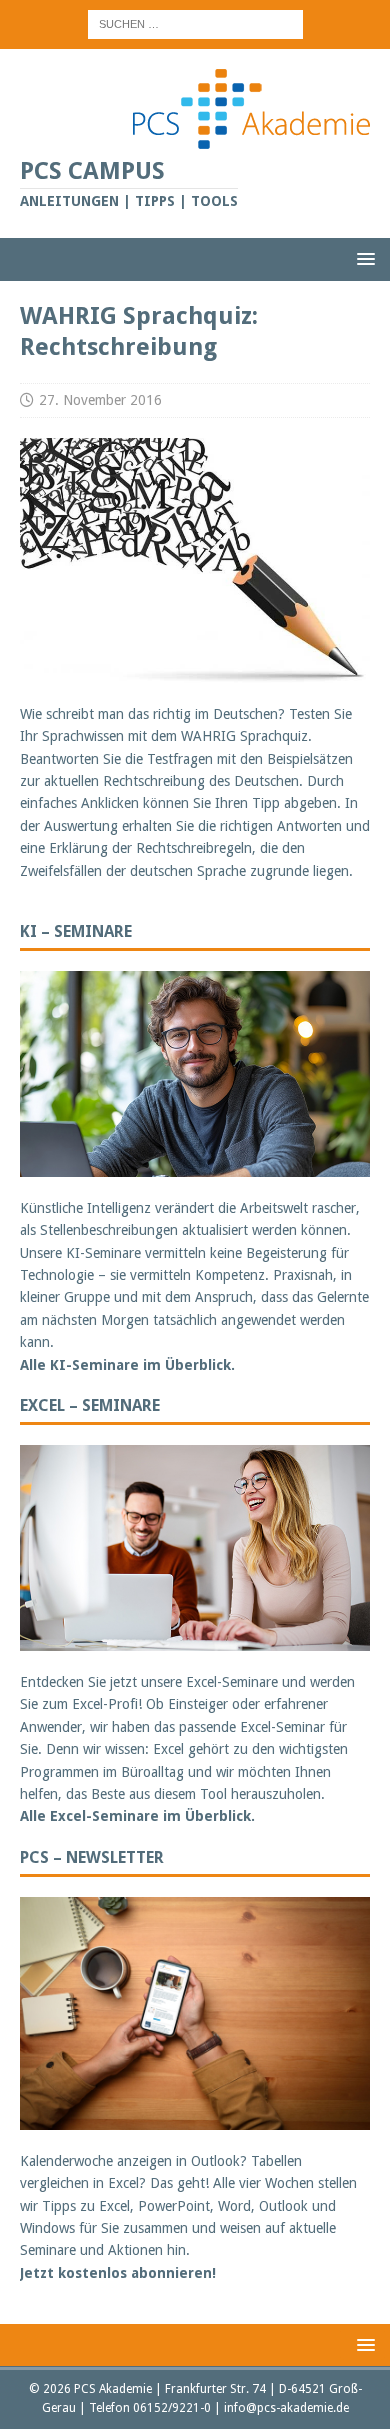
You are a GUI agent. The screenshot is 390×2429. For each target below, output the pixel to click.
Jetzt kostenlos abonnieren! (118, 2273)
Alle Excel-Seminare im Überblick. (137, 1816)
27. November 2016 (100, 400)
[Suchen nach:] (195, 23)
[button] (362, 258)
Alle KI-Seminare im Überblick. (127, 1365)
